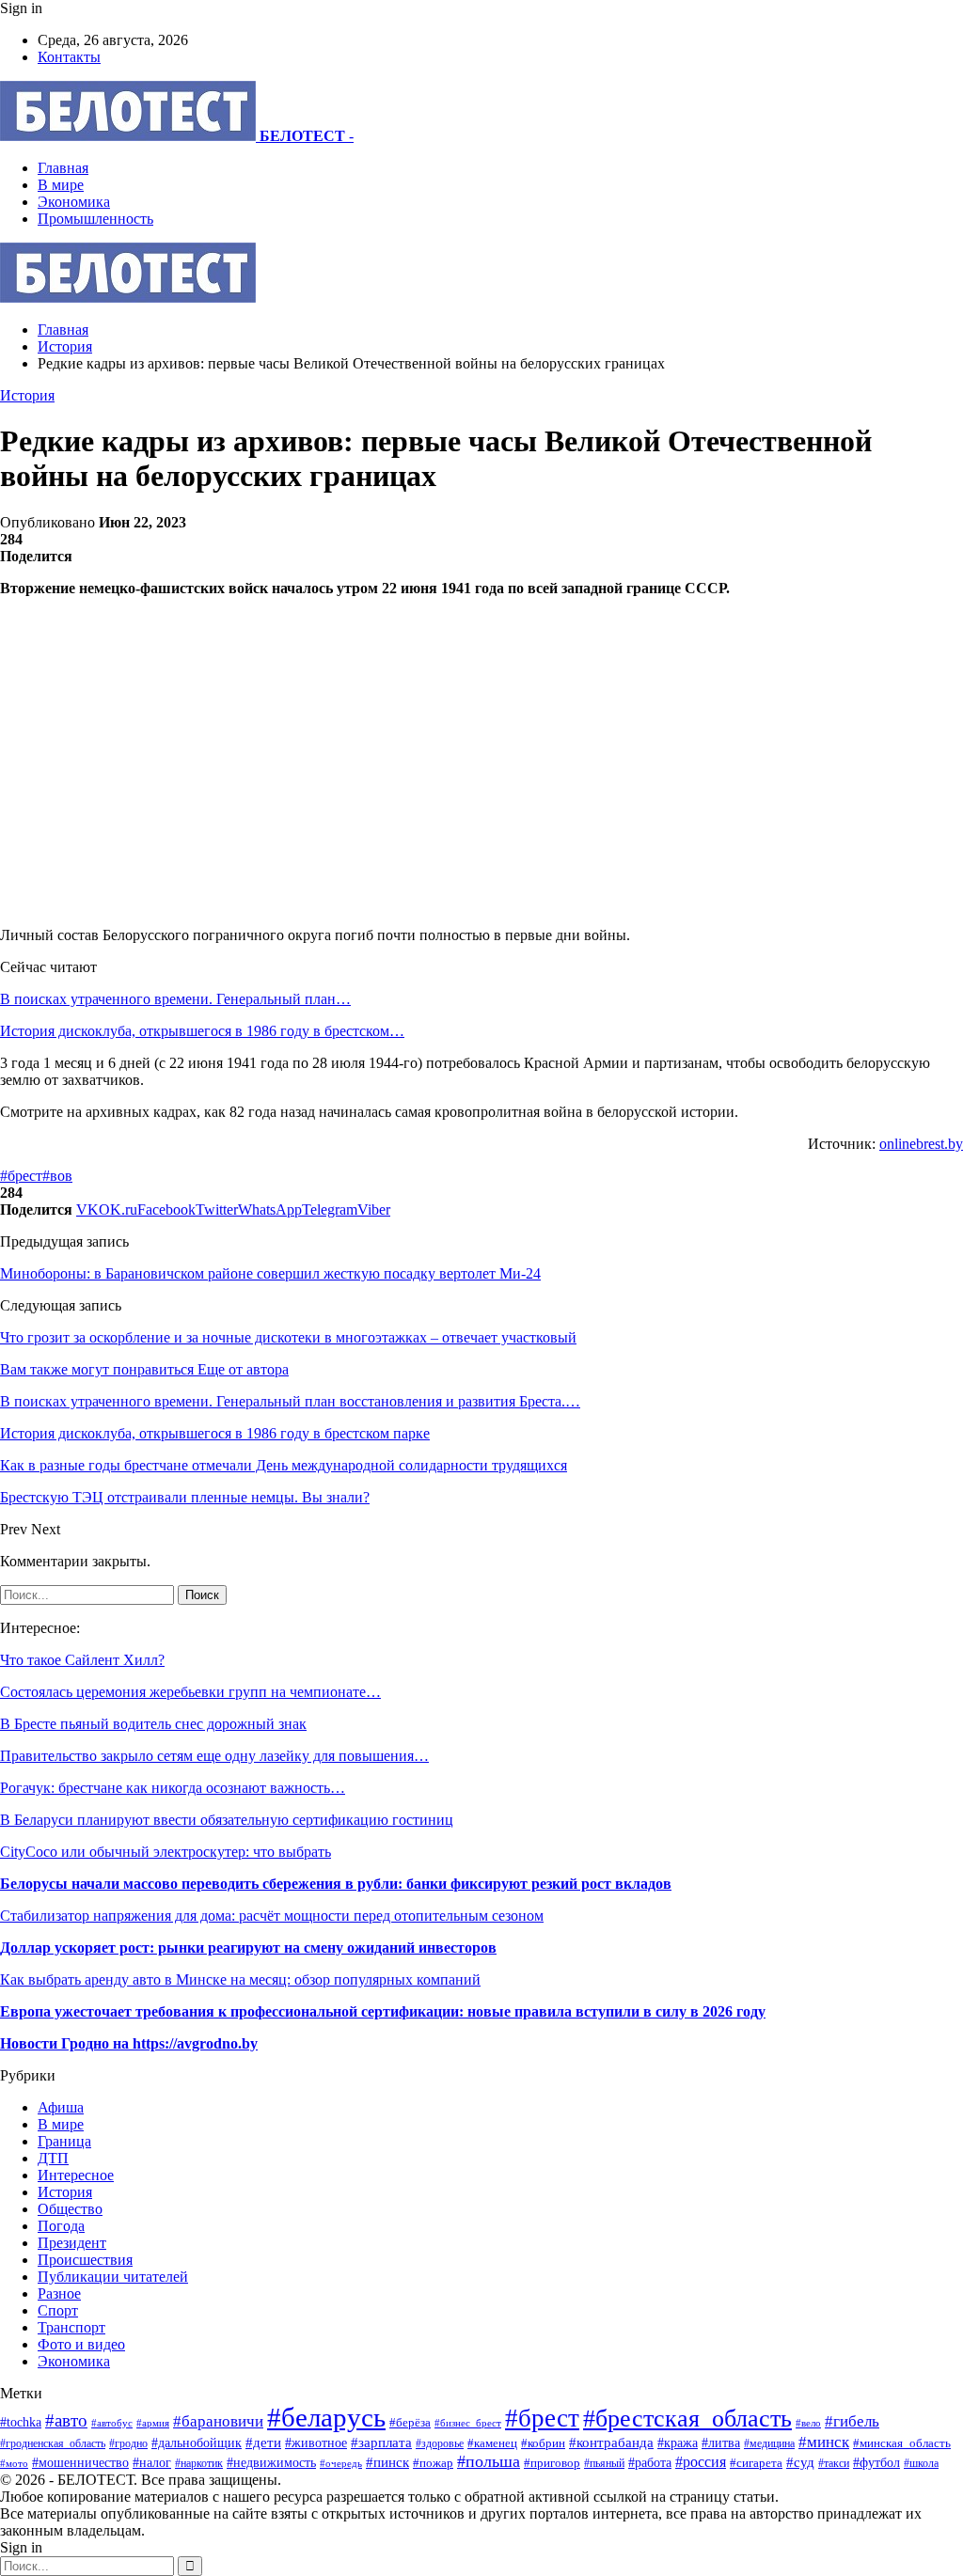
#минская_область (902, 2443)
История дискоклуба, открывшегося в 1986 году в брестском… (202, 1031)
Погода (61, 2226)
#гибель (852, 2421)
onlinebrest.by (921, 1144)
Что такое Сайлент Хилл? (82, 1660)
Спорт (58, 2310)
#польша (489, 2461)
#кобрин (543, 2443)
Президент (72, 2243)
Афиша (61, 2107)
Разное (59, 2293)
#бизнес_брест (468, 2423)
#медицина (769, 2443)
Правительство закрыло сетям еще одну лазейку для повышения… (214, 1756)
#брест (21, 1176)
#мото (14, 2463)
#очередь (341, 2463)
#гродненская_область (53, 2444)
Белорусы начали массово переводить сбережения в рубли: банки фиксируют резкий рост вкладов (336, 1884)
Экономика (74, 202)
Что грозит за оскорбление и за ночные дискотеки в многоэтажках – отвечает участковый (288, 1337)
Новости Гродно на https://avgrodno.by (129, 2043)
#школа (921, 2463)
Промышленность (95, 219)
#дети (263, 2442)
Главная (63, 168)
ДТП (53, 2158)
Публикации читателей (113, 2277)
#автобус (112, 2423)
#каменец (492, 2443)
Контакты (69, 57)
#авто (66, 2420)
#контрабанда (611, 2442)
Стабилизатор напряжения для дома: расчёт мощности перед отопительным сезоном (272, 1916)
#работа (650, 2462)
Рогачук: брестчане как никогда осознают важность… (173, 1788)
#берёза (410, 2422)
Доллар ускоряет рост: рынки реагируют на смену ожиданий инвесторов (248, 1948)
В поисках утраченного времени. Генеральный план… (175, 999)
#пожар (433, 2463)
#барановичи (218, 2421)
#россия (701, 2462)
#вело (808, 2423)
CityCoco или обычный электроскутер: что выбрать (166, 1852)
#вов (57, 1176)
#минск (824, 2442)
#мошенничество (80, 2462)
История (27, 395)
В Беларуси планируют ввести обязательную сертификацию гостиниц (227, 1820)
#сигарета (756, 2463)
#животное (316, 2442)
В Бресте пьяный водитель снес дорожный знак (153, 1724)
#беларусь (326, 2417)
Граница (64, 2141)
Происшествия (85, 2260)
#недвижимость (271, 2462)
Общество (70, 2209)
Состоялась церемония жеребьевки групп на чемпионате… (190, 1692)
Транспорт (71, 2327)
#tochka (21, 2422)
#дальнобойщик (197, 2443)
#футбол (876, 2462)
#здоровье (440, 2444)
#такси (834, 2464)
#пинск (387, 2462)
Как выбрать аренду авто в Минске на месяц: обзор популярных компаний (240, 1979)
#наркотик (199, 2464)
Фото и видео (81, 2344)
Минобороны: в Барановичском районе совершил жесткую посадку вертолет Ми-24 (270, 1273)
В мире (61, 185)
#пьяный (604, 2463)
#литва (721, 2443)
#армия (153, 2423)
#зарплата (381, 2442)
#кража (678, 2442)
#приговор (552, 2463)
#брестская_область (687, 2419)
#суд (800, 2462)
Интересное (76, 2175)
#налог (152, 2463)
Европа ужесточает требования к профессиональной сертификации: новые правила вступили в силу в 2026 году (383, 2011)
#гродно (128, 2443)
